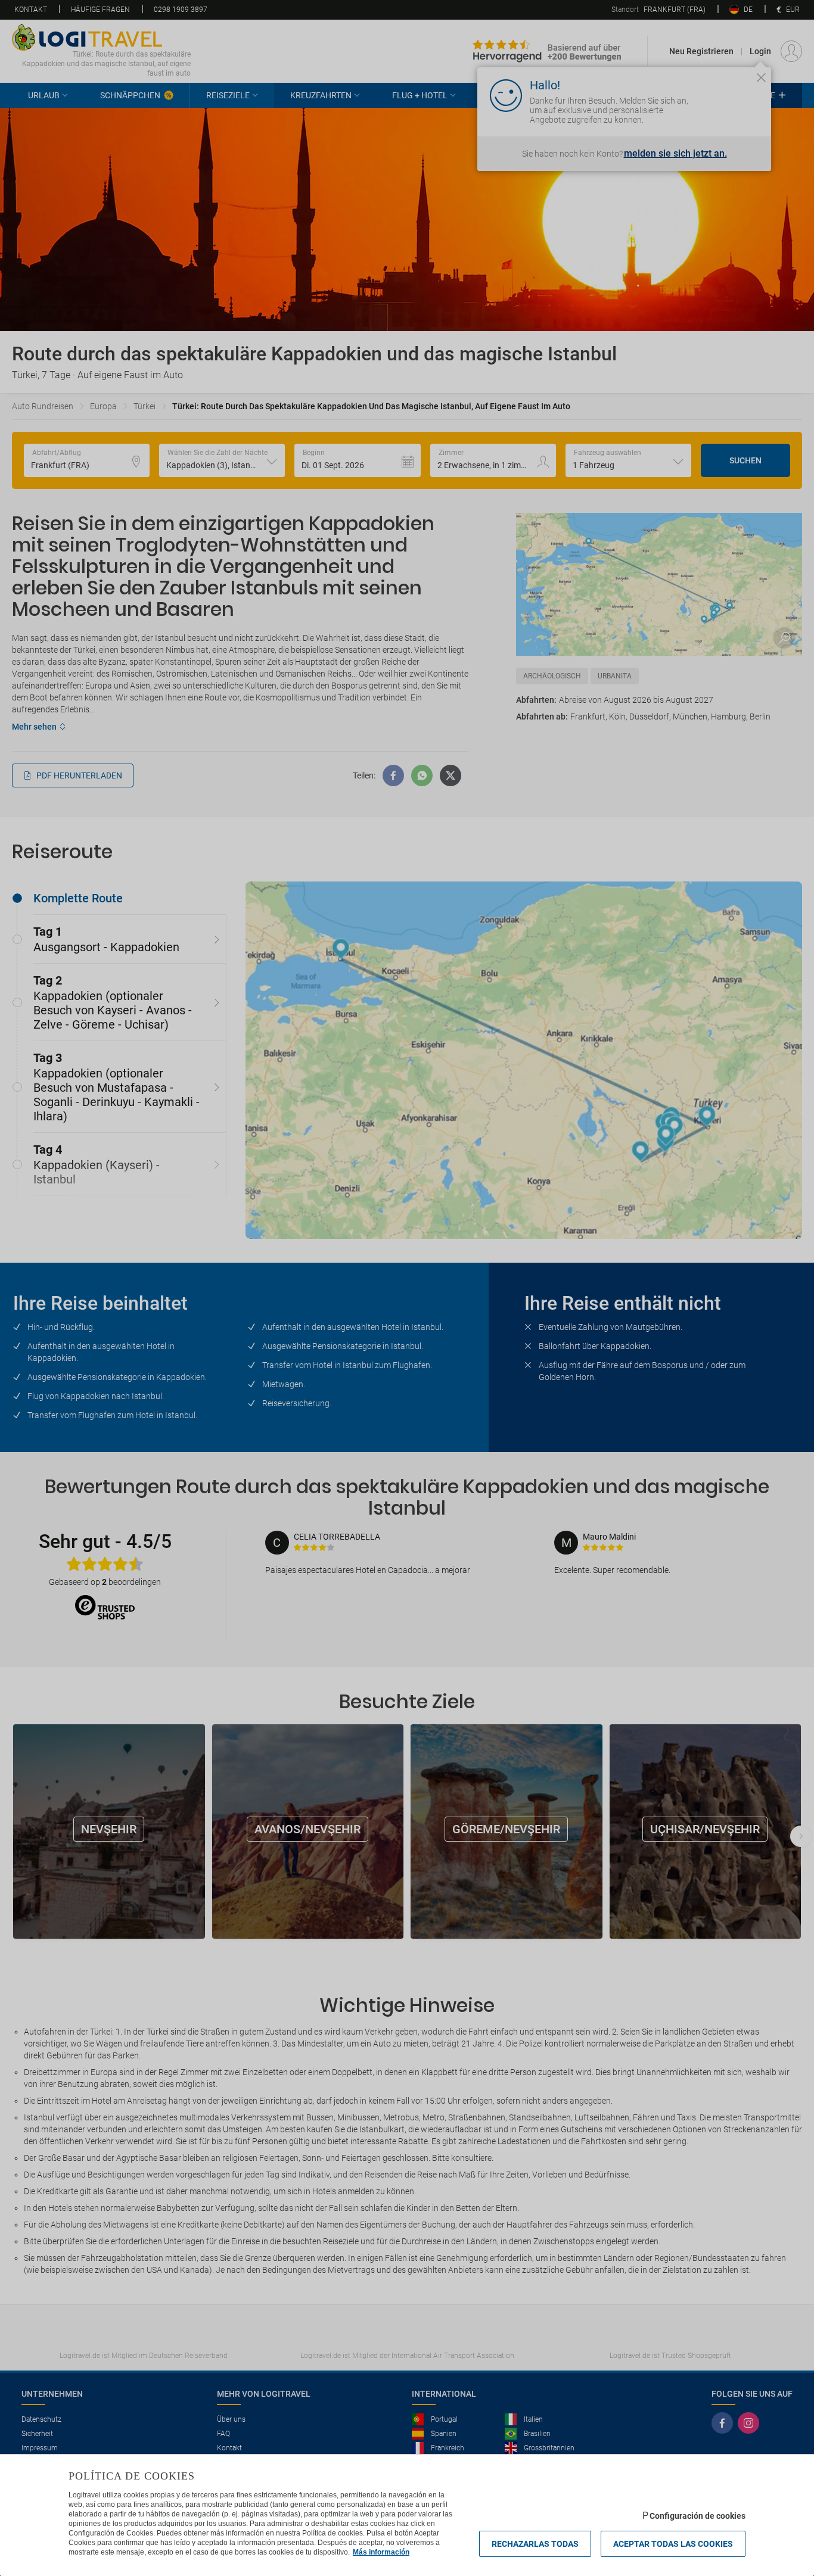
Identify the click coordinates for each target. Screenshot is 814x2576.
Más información (381, 2552)
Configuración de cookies (698, 2516)
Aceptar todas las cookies (673, 2544)
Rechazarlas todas (535, 2544)
